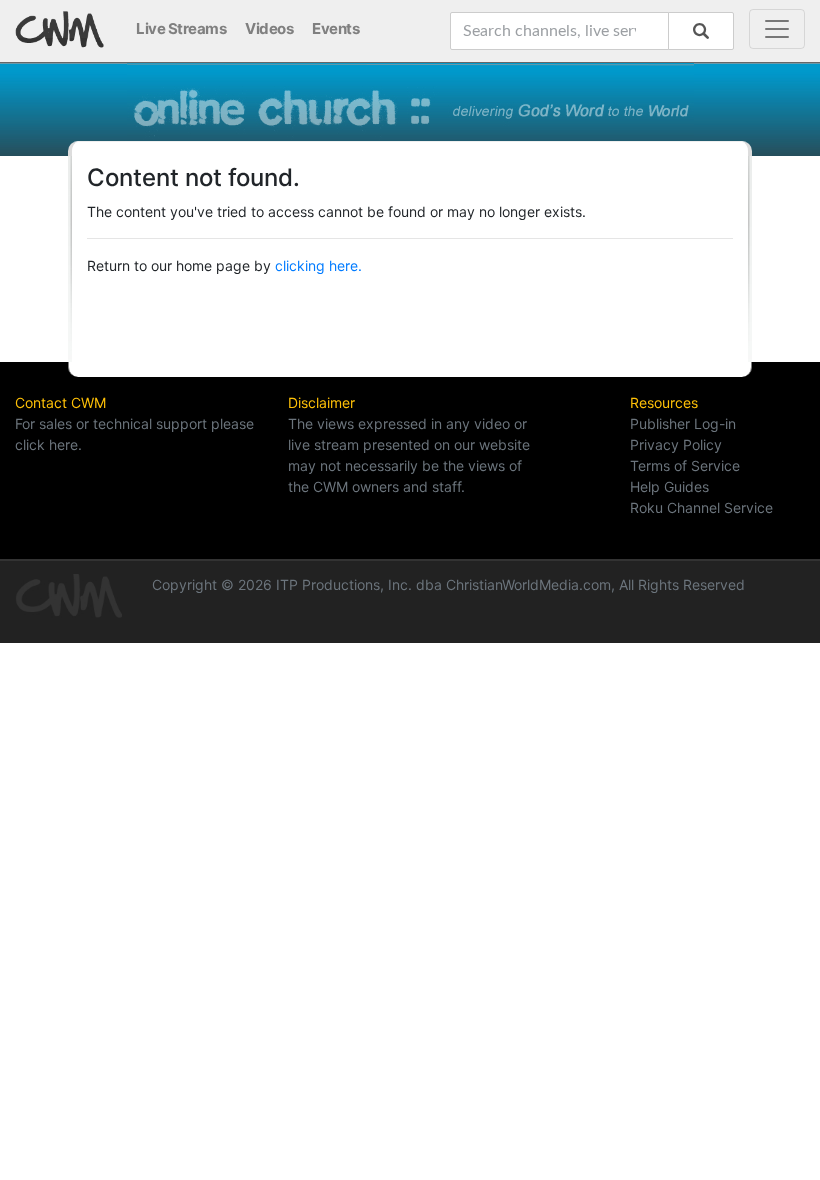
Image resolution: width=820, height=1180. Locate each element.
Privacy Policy (676, 444)
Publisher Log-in (683, 423)
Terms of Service (685, 465)
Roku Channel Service (701, 507)
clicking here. (318, 265)
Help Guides (669, 486)
